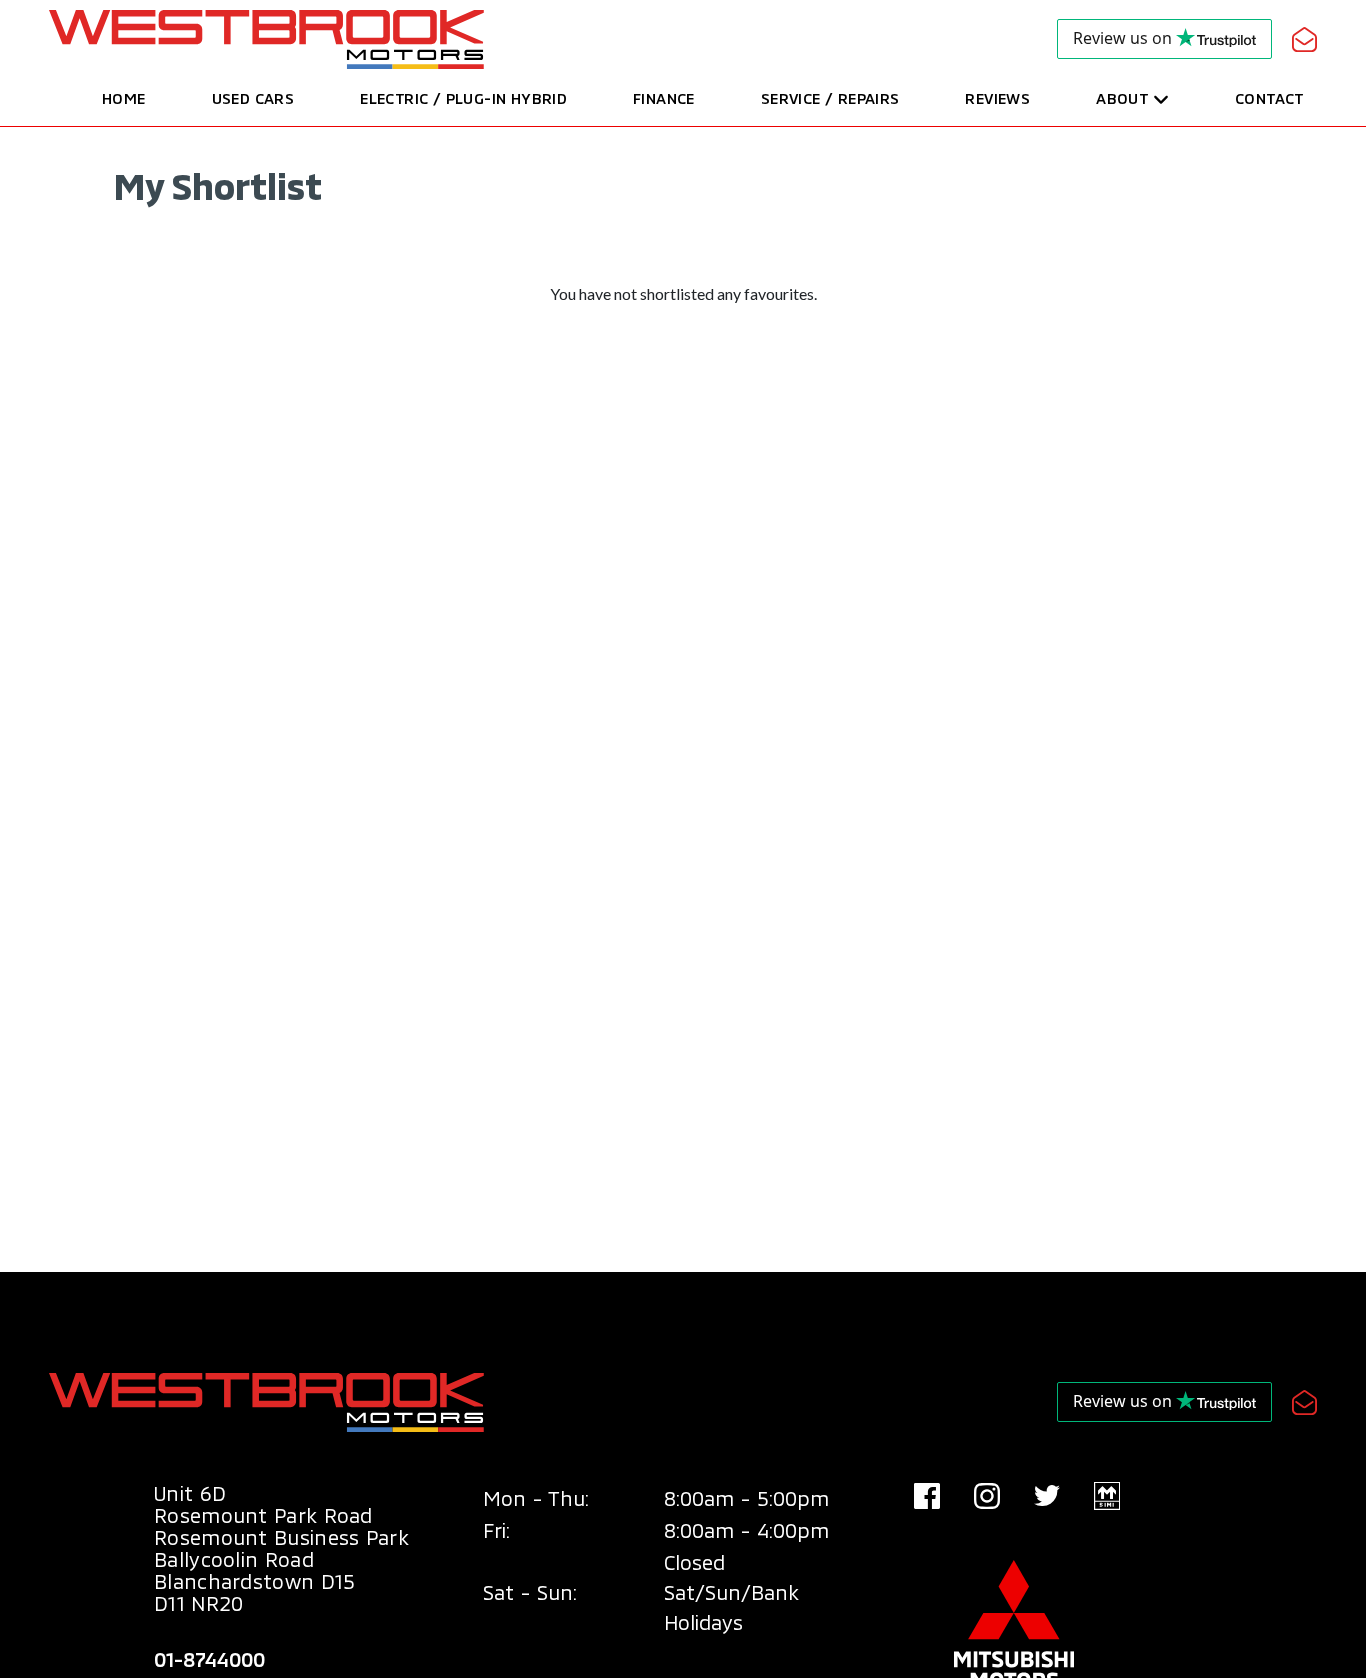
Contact (1269, 98)
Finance (664, 98)
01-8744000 (209, 1659)
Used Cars (253, 98)
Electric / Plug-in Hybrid (463, 98)
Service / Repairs (830, 98)
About (1122, 98)
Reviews (997, 98)
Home (124, 98)
